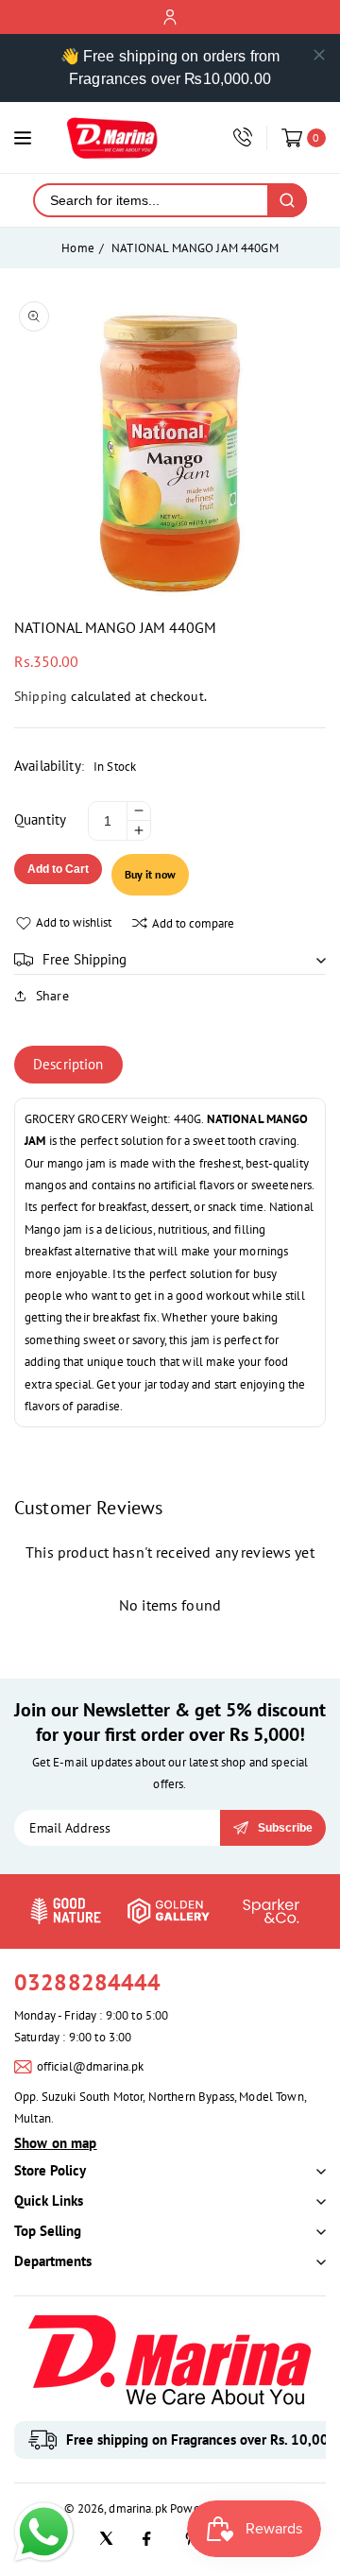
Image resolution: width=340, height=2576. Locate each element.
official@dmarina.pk (91, 2066)
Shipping (41, 696)
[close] (319, 55)
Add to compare (193, 923)
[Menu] (23, 138)
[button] (170, 960)
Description (68, 1064)
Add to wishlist (74, 922)
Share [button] (52, 996)
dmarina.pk (138, 2508)
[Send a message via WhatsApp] (44, 2532)
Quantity (40, 819)
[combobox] (151, 200)
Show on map (56, 2143)
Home (78, 248)
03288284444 (88, 1982)
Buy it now (150, 874)
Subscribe (285, 1828)
